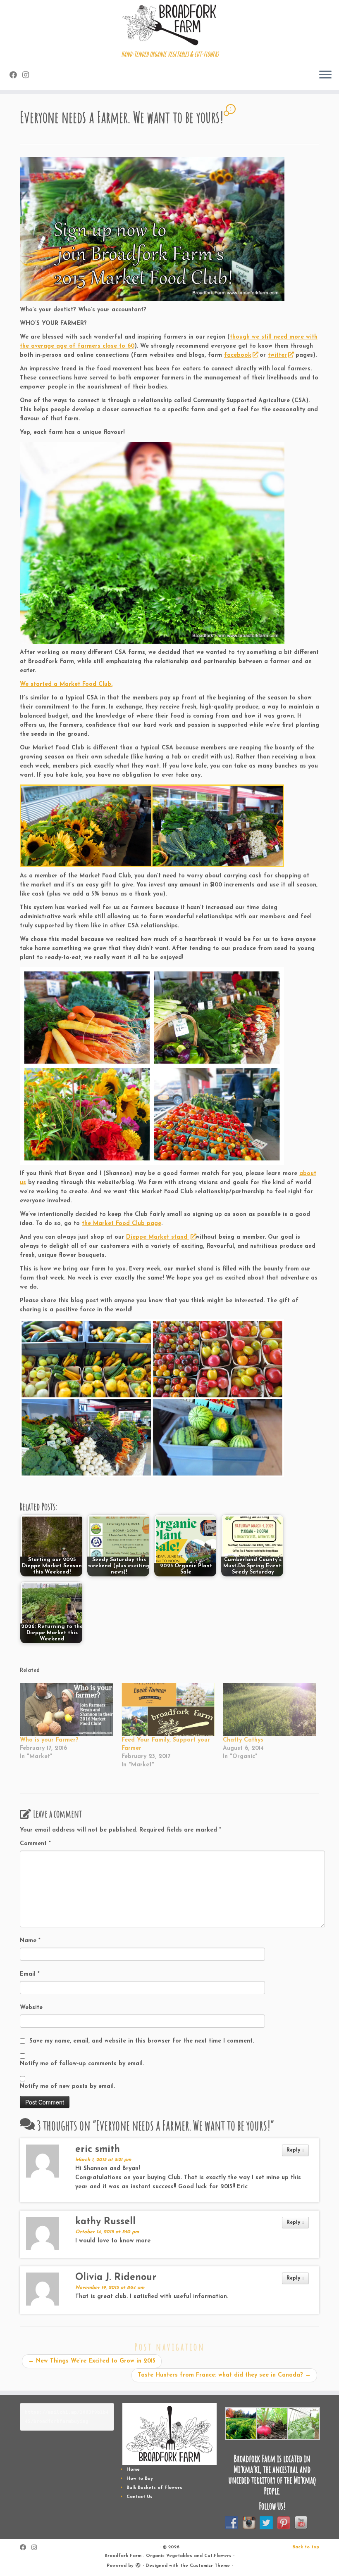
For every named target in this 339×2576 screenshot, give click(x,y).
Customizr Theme (210, 2566)
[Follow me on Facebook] (16, 76)
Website (31, 2008)
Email (30, 1974)
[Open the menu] (325, 75)
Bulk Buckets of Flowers (154, 2488)
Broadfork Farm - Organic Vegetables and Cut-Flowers (168, 2556)
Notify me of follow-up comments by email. (82, 2064)
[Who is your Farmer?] (67, 1710)
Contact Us (140, 2497)
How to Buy (140, 2479)
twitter (277, 355)
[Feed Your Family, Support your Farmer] (168, 1710)
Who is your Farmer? (49, 1740)
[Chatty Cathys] (270, 1710)
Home (133, 2470)
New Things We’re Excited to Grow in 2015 (92, 2361)
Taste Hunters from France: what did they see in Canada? (224, 2375)
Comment (35, 1844)
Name (30, 1941)
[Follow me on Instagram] (28, 76)
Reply (295, 2150)
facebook (238, 355)
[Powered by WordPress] (138, 2564)
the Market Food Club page (122, 1224)
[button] (240, 2423)
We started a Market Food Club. (66, 684)
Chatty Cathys (243, 1740)
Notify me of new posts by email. (67, 2087)
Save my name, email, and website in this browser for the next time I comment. (142, 2041)
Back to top (306, 2547)
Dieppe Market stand (158, 1237)
